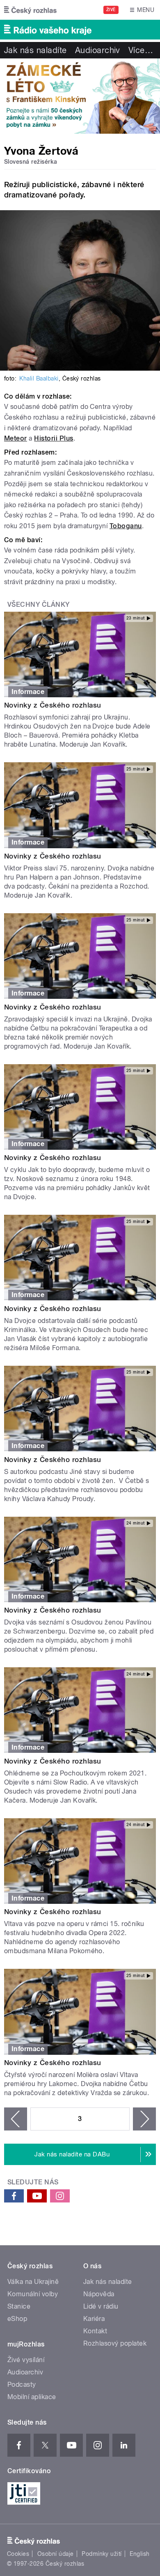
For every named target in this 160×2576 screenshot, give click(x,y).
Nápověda (99, 2294)
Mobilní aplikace (32, 2397)
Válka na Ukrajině (33, 2282)
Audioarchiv (98, 50)
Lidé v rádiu (101, 2306)
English (139, 2554)
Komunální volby (33, 2294)
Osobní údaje (56, 2554)
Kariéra (94, 2319)
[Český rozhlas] (30, 10)
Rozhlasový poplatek (115, 2343)
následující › (144, 2119)
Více (141, 50)
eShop (17, 2319)
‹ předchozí (16, 2119)
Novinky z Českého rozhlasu (53, 705)
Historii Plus (54, 438)
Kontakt (95, 2331)
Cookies (18, 2554)
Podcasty (22, 2385)
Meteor (16, 438)
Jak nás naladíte (35, 50)
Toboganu (126, 526)
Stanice (19, 2306)
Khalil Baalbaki (39, 378)
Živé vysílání (26, 2360)
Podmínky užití (102, 2554)
